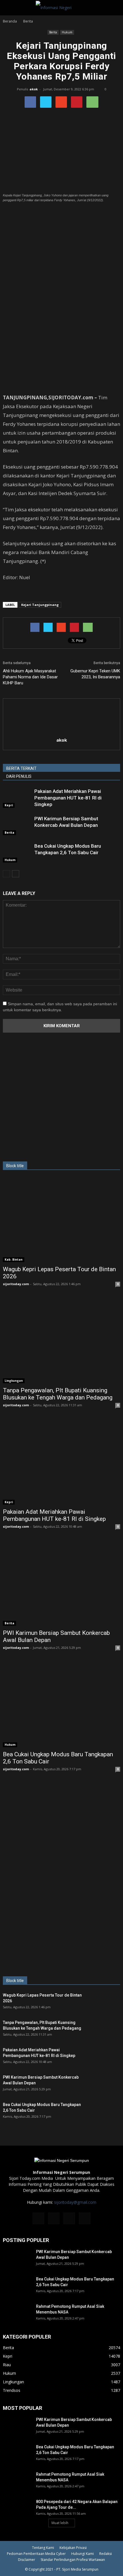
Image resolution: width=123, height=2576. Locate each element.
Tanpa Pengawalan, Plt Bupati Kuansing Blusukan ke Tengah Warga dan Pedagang (58, 1394)
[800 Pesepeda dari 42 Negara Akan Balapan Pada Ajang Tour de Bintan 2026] (17, 2509)
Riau (7, 2365)
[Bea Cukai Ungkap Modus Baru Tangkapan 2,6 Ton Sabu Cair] (17, 853)
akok (34, 89)
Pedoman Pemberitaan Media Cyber (36, 2554)
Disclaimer (27, 2560)
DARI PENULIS (19, 776)
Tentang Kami (43, 2548)
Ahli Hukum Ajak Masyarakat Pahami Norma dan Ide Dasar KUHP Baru (30, 677)
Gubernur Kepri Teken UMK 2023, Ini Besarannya (95, 674)
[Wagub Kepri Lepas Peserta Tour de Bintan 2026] (61, 1220)
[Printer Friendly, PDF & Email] (19, 593)
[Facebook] (38, 2218)
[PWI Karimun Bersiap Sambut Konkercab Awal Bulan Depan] (17, 825)
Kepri (9, 805)
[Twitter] (69, 2218)
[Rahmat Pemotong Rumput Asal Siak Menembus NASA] (17, 2313)
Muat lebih (60, 2523)
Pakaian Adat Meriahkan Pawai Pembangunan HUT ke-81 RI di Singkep (68, 798)
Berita (53, 32)
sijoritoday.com (16, 1284)
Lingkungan (14, 1381)
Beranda (10, 21)
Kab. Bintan (14, 1259)
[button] (115, 8)
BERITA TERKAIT (21, 768)
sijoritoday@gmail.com (75, 2202)
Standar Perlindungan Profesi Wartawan (73, 2560)
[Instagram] (54, 2218)
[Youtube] (85, 2218)
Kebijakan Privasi (73, 2548)
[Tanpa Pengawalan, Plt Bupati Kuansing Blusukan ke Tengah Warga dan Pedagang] (61, 1341)
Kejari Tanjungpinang (40, 605)
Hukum (67, 32)
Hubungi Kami (83, 2554)
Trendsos (12, 2390)
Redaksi (106, 2554)
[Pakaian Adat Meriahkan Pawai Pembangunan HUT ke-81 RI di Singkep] (17, 798)
